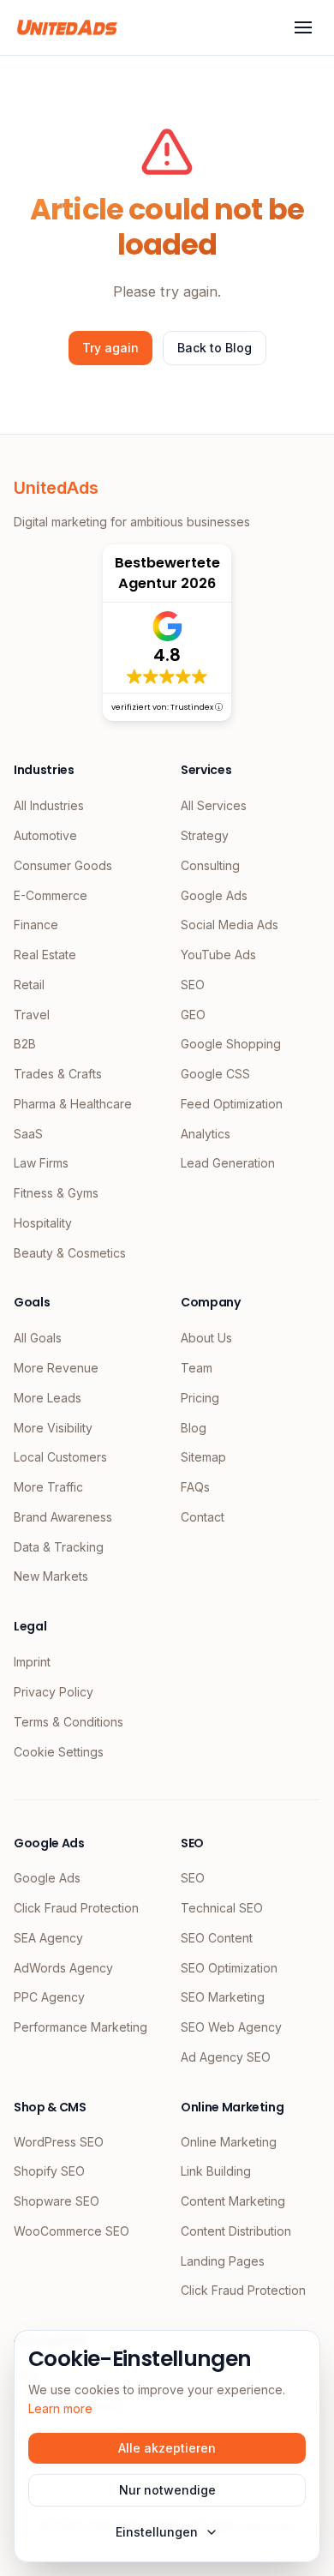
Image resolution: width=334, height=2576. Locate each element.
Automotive (45, 835)
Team (197, 1368)
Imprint (32, 1662)
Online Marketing (229, 2142)
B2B (25, 1044)
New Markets (51, 1576)
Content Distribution (236, 2231)
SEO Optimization (229, 1968)
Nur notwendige (167, 2490)
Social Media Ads (230, 925)
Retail (29, 985)
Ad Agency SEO (226, 2057)
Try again (110, 348)
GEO (193, 1015)
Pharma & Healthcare (73, 1104)
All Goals (38, 1338)
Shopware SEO (57, 2201)
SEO (193, 985)
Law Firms (41, 1163)
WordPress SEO (59, 2142)
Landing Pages (223, 2261)
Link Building (216, 2171)
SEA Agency (48, 1938)
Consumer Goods (63, 865)
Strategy (205, 835)
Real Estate (45, 955)
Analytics (206, 1134)
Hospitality (43, 1223)
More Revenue (56, 1368)
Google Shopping (231, 1044)
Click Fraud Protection (76, 1908)
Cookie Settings (59, 1752)
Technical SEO (222, 1908)
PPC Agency (49, 1997)
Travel (32, 1015)
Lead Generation (228, 1163)
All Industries (49, 805)
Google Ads (214, 895)
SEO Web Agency (231, 2027)
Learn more (60, 2408)
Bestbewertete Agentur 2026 (167, 573)
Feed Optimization (232, 1104)
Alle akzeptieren (167, 2448)
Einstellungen (157, 2532)
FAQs (195, 1487)
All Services (214, 805)
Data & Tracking (59, 1547)
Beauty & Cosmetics (70, 1253)
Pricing (200, 1398)
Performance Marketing (81, 2027)
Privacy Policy (54, 1692)
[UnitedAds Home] (67, 27)
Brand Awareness (63, 1517)
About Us (206, 1338)
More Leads (48, 1398)
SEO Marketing (223, 1997)
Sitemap (203, 1457)
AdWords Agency (63, 1968)
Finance (36, 925)
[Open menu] (303, 27)
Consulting (210, 865)
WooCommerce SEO (72, 2231)
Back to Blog (215, 348)
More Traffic (48, 1487)
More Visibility (53, 1428)
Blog (194, 1428)
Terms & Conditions (69, 1722)
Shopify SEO (49, 2171)
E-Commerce (51, 895)
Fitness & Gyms (56, 1193)
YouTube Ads (218, 955)
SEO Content (217, 1938)
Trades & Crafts (58, 1074)
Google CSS (215, 1074)
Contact (203, 1517)
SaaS (28, 1134)
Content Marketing (233, 2201)
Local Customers (60, 1457)
